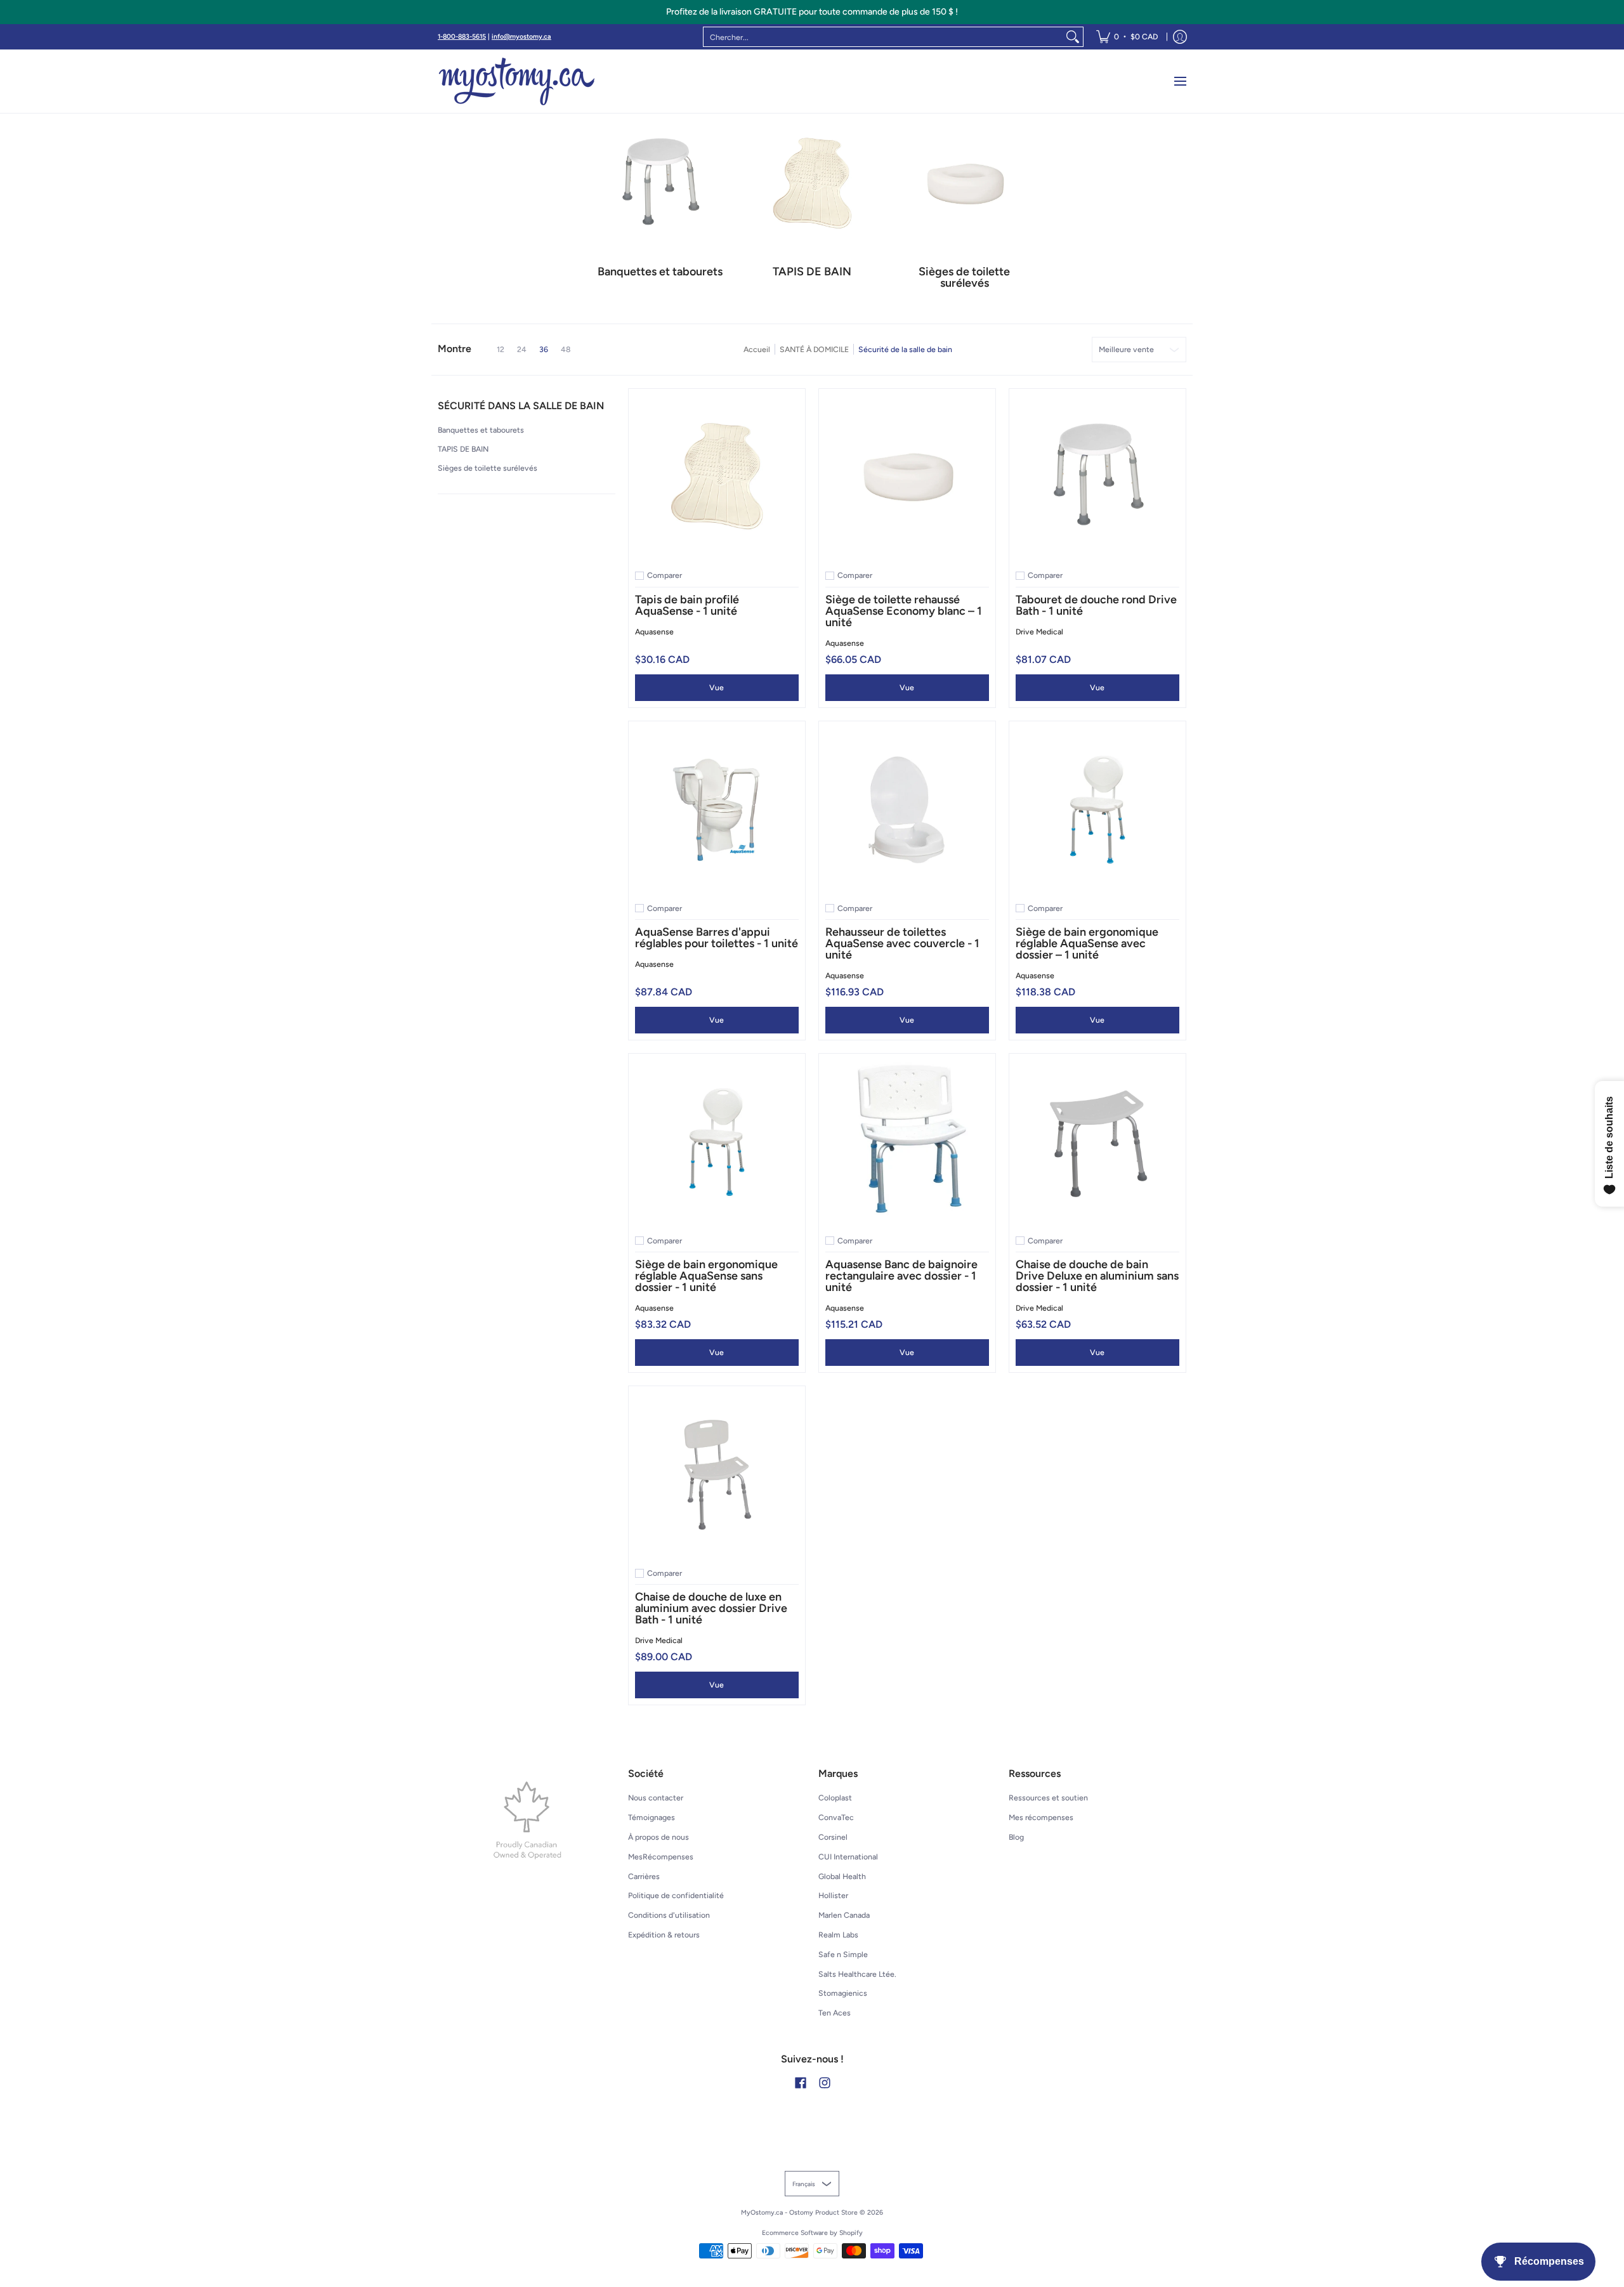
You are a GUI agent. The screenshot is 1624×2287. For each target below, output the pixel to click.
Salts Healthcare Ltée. (857, 1974)
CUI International (848, 1857)
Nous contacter (656, 1798)
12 (501, 350)
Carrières (644, 1876)
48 (566, 350)
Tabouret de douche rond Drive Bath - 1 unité (1096, 605)
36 (544, 350)
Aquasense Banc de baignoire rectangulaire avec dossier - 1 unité (901, 1276)
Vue (717, 687)
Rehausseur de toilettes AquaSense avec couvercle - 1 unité (902, 943)
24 (522, 350)
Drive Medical (1039, 632)
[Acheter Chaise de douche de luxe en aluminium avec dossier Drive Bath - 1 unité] (717, 1474)
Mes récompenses (1041, 1817)
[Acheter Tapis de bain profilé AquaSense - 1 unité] (717, 477)
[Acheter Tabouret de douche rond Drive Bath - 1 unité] (1097, 477)
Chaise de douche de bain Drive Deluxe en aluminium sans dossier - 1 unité (1097, 1276)
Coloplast (835, 1798)
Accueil (757, 349)
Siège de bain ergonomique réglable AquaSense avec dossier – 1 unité (1087, 943)
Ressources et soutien (1048, 1798)
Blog (1016, 1837)
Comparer (665, 575)
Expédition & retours (664, 1935)
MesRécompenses (661, 1857)
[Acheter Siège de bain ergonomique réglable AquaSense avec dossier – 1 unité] (1097, 809)
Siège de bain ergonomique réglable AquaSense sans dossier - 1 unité (706, 1276)
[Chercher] (1073, 37)
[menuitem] (1127, 37)
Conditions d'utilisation (669, 1915)
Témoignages (652, 1817)
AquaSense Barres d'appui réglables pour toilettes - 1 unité (717, 938)
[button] (521, 411)
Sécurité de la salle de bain (905, 349)
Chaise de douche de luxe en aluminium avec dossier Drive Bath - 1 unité (711, 1608)
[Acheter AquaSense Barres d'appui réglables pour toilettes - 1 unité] (717, 809)
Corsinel (833, 1837)
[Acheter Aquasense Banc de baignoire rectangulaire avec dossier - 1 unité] (907, 1142)
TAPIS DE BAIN (463, 449)
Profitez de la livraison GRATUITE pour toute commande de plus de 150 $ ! (812, 12)
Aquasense (654, 632)
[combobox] (883, 37)
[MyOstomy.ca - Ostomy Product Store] (517, 81)
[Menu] (1180, 81)
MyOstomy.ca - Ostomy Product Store (799, 2212)
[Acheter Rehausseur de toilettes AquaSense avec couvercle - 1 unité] (907, 809)
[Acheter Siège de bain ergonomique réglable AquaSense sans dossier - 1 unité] (717, 1142)
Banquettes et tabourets (481, 430)
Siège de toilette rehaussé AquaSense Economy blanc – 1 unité (904, 611)
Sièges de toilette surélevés (488, 468)
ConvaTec (836, 1817)
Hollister (833, 1895)
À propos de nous (658, 1837)
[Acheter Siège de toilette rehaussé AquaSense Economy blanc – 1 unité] (907, 477)
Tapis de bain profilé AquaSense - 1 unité (687, 605)
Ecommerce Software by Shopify (812, 2233)
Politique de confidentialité (676, 1895)
